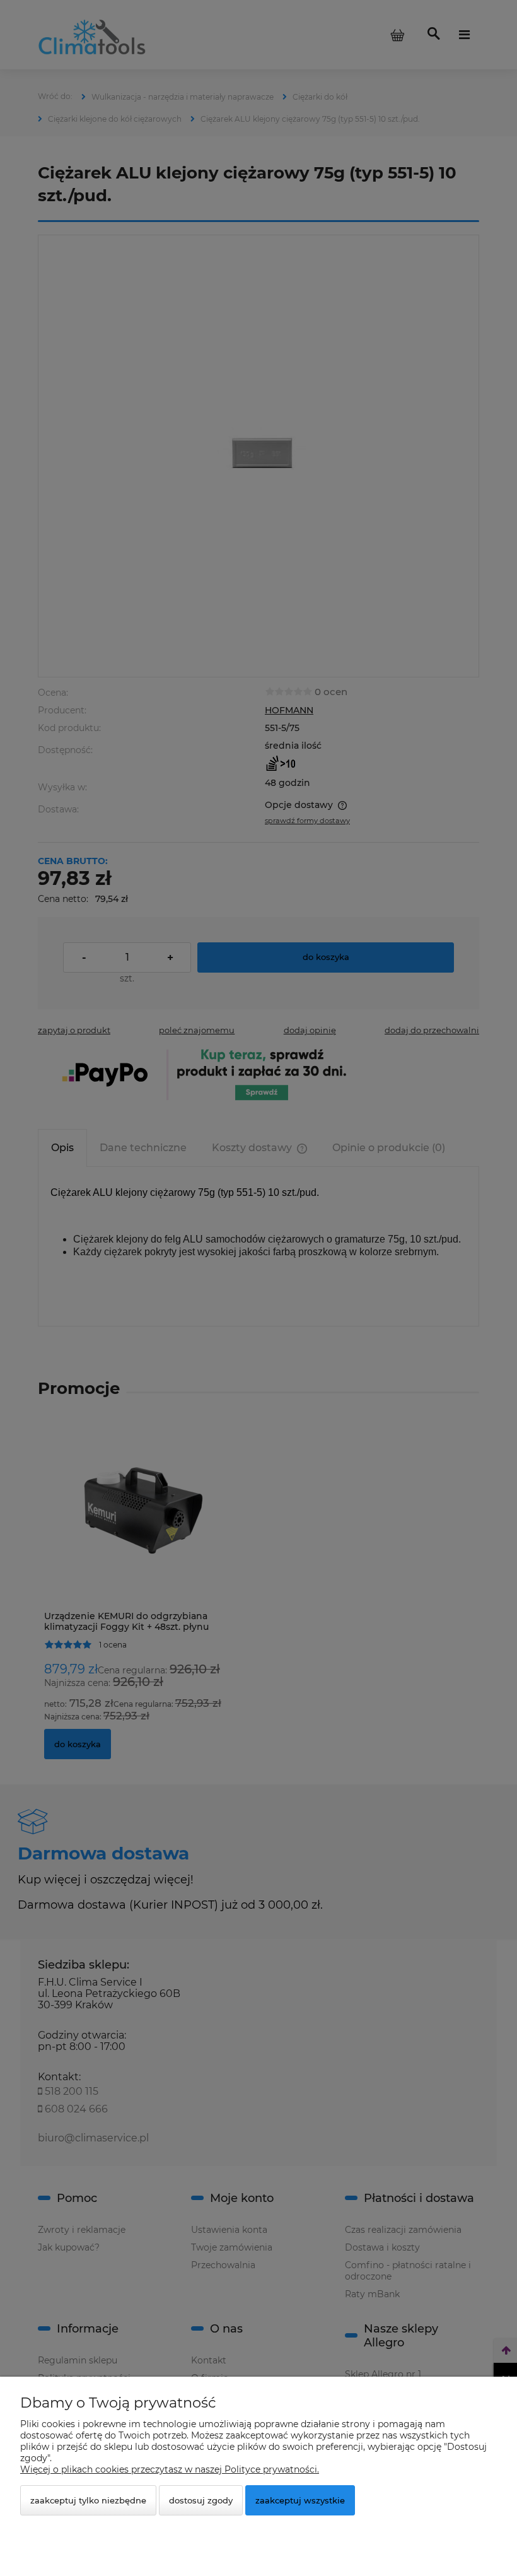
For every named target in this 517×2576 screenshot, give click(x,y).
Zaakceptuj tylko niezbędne (88, 2500)
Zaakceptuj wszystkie (300, 2500)
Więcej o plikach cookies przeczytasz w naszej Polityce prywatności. (170, 2469)
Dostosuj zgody (201, 2500)
